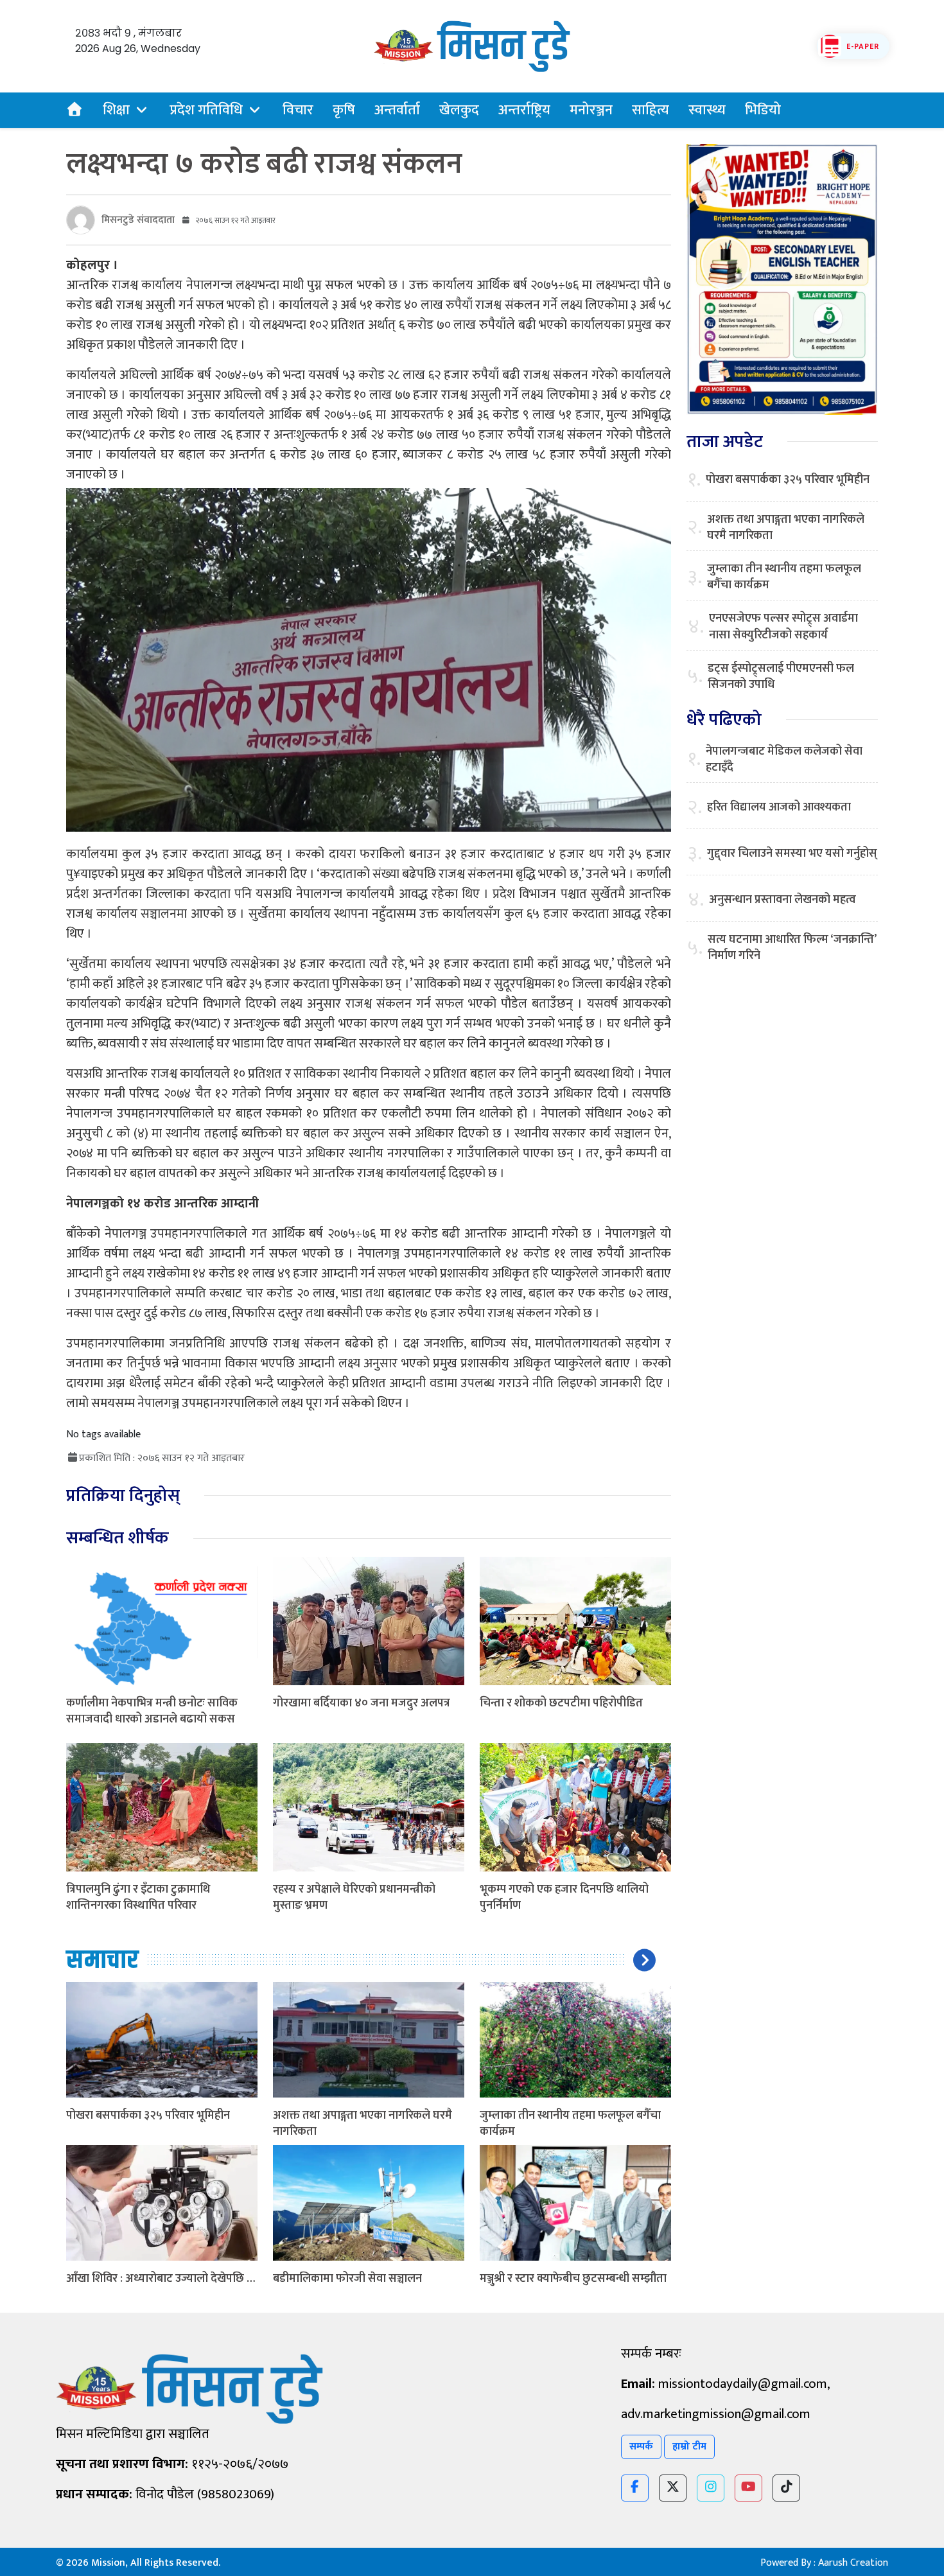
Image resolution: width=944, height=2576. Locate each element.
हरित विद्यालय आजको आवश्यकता (779, 808)
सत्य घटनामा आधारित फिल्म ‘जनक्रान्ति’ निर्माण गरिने (792, 948)
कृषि (344, 110)
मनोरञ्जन (591, 110)
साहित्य (651, 110)
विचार (298, 110)
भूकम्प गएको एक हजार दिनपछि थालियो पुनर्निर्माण (564, 1897)
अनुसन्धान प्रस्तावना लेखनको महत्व (782, 900)
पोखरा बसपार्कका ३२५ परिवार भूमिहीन (148, 2116)
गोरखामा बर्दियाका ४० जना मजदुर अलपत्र (362, 1703)
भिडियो (763, 110)
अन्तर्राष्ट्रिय (524, 110)
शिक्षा (116, 110)
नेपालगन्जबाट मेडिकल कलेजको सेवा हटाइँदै (784, 760)
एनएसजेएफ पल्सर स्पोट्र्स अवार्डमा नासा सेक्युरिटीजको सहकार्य (783, 627)
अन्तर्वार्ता (397, 110)
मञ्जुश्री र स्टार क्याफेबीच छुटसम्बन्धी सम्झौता (573, 2279)
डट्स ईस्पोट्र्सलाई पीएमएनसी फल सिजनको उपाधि (781, 677)
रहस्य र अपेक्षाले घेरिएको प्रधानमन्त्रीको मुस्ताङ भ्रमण (354, 1897)
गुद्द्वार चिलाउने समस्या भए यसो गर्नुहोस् (792, 854)
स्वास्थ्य (707, 110)
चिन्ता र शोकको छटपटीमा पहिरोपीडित (561, 1703)
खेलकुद (459, 110)
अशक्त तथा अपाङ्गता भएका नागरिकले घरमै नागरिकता (363, 2124)
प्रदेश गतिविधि (206, 110)
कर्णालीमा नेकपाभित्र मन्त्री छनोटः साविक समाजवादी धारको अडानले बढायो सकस (152, 1711)
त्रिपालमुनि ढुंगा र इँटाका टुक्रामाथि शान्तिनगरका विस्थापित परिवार (138, 1897)
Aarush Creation (853, 2563)
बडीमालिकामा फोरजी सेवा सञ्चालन (347, 2279)
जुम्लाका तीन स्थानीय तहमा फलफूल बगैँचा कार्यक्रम (570, 2124)
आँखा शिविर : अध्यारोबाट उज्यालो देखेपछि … (161, 2279)
